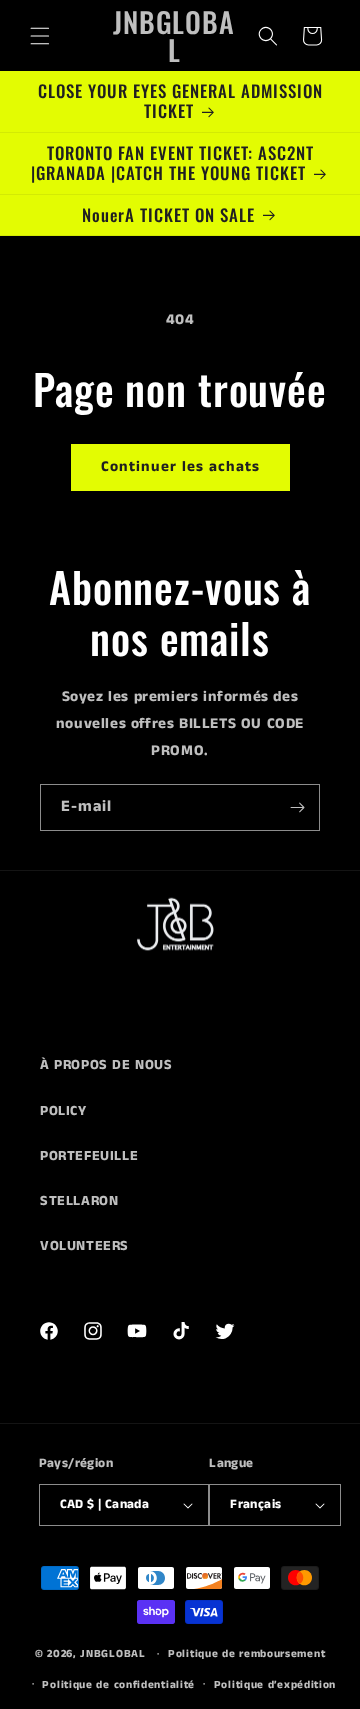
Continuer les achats (180, 466)
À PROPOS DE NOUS (106, 1065)
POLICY (63, 1111)
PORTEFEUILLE (89, 1156)
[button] (40, 36)
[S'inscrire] (297, 807)
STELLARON (79, 1201)
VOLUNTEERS (84, 1246)
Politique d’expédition (275, 1685)
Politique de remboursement (246, 1654)
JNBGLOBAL (112, 1654)
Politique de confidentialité (118, 1685)
